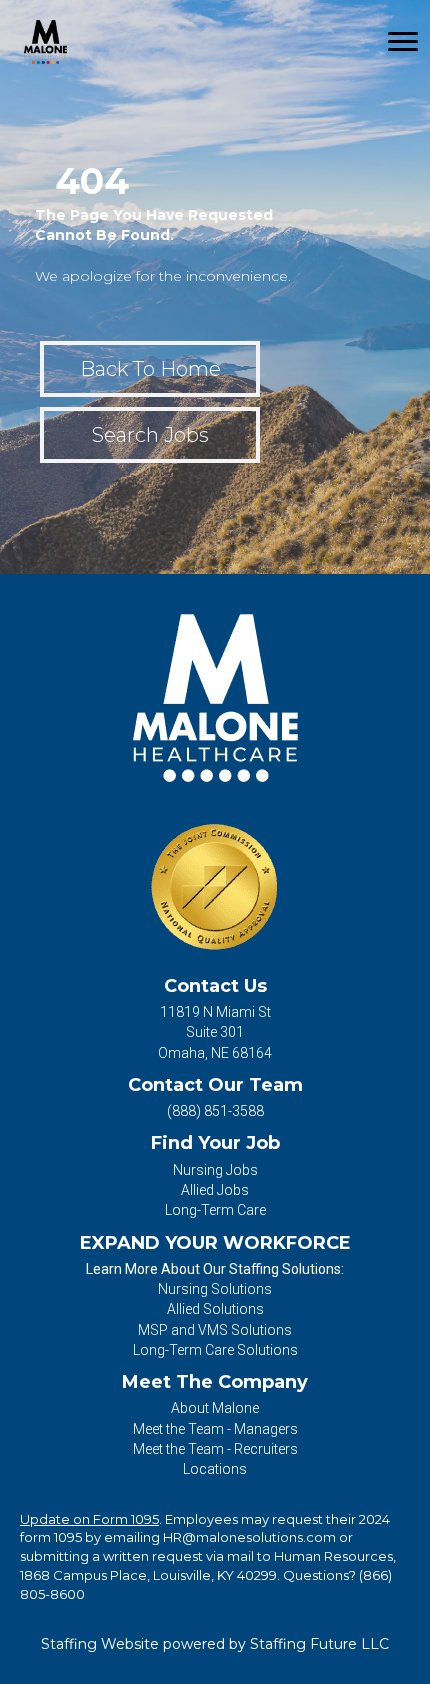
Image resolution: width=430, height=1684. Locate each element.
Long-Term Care (215, 1210)
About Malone (215, 1408)
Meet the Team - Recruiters (215, 1449)
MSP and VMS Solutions (215, 1330)
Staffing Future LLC (319, 1644)
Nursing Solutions (215, 1289)
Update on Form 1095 (89, 1519)
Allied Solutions (215, 1309)
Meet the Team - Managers (215, 1429)
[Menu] (403, 42)
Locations (215, 1469)
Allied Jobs (215, 1190)
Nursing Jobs (215, 1170)
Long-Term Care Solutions (215, 1350)
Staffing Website (100, 1644)
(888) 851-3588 (215, 1111)
